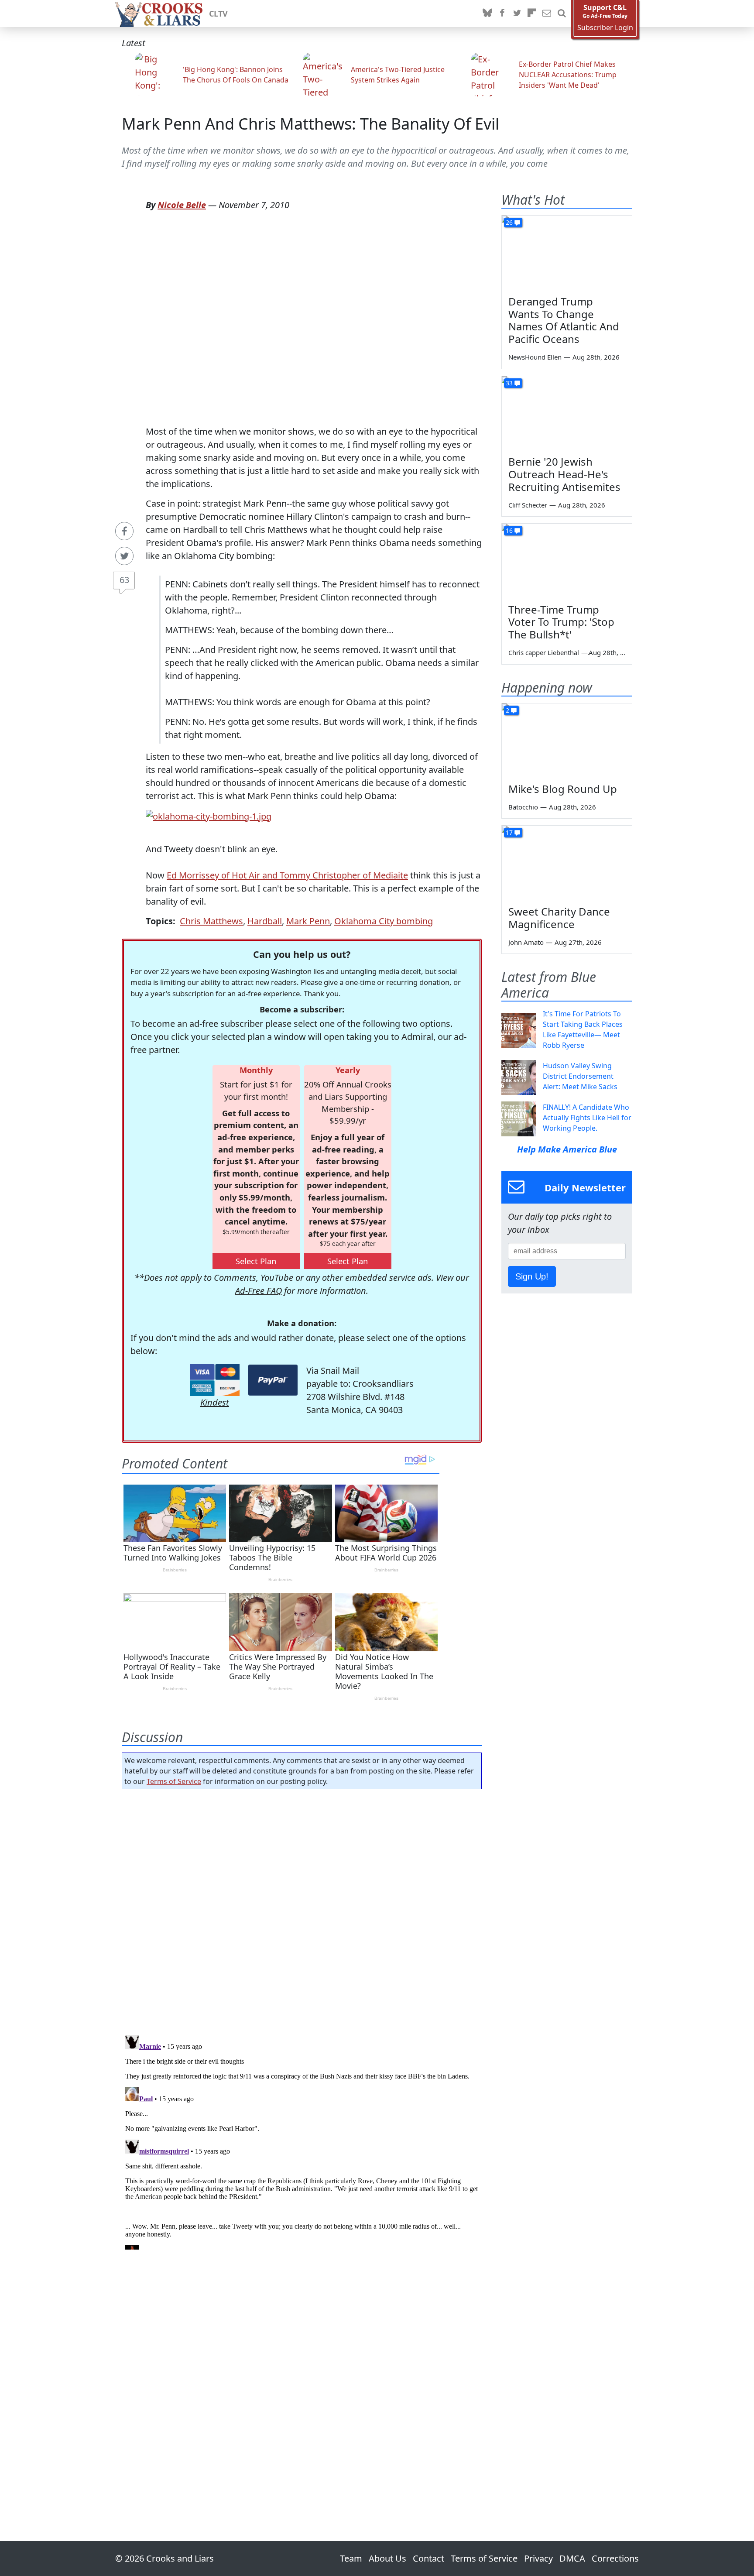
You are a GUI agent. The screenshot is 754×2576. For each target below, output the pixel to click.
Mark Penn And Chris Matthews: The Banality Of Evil (310, 124)
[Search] (562, 14)
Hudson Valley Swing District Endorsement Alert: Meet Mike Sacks (580, 1076)
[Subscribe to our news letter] (547, 14)
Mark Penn (308, 921)
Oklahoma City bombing (384, 921)
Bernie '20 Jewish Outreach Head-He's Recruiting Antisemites (564, 474)
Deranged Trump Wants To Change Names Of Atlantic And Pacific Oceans (564, 320)
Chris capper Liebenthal (544, 652)
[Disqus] (302, 2140)
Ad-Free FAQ (259, 1291)
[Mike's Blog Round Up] (567, 740)
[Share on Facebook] (124, 531)
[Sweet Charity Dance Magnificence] (567, 862)
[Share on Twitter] (124, 556)
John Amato (526, 942)
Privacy (538, 2558)
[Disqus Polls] (302, 1909)
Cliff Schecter (528, 505)
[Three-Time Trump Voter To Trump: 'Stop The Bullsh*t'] (567, 560)
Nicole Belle (182, 205)
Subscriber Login (605, 28)
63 (124, 580)
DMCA (572, 2558)
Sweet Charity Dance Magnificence (559, 918)
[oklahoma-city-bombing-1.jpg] (209, 815)
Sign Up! (532, 1276)
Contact (428, 2558)
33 (509, 383)
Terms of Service (174, 1781)
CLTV (218, 14)
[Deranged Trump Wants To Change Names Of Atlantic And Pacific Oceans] (567, 252)
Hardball (265, 921)
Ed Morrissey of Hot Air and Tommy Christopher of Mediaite (287, 875)
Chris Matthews (211, 921)
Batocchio (523, 807)
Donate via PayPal (273, 1380)
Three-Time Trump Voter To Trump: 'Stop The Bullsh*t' (561, 622)
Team (351, 2558)
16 (509, 530)
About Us (387, 2558)
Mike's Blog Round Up (563, 789)
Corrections (615, 2558)
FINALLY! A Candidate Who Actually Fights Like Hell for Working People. (587, 1118)
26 (509, 222)
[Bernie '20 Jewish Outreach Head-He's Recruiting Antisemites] (567, 413)
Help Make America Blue (567, 1149)
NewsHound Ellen (535, 357)
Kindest (215, 1402)
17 (509, 832)
